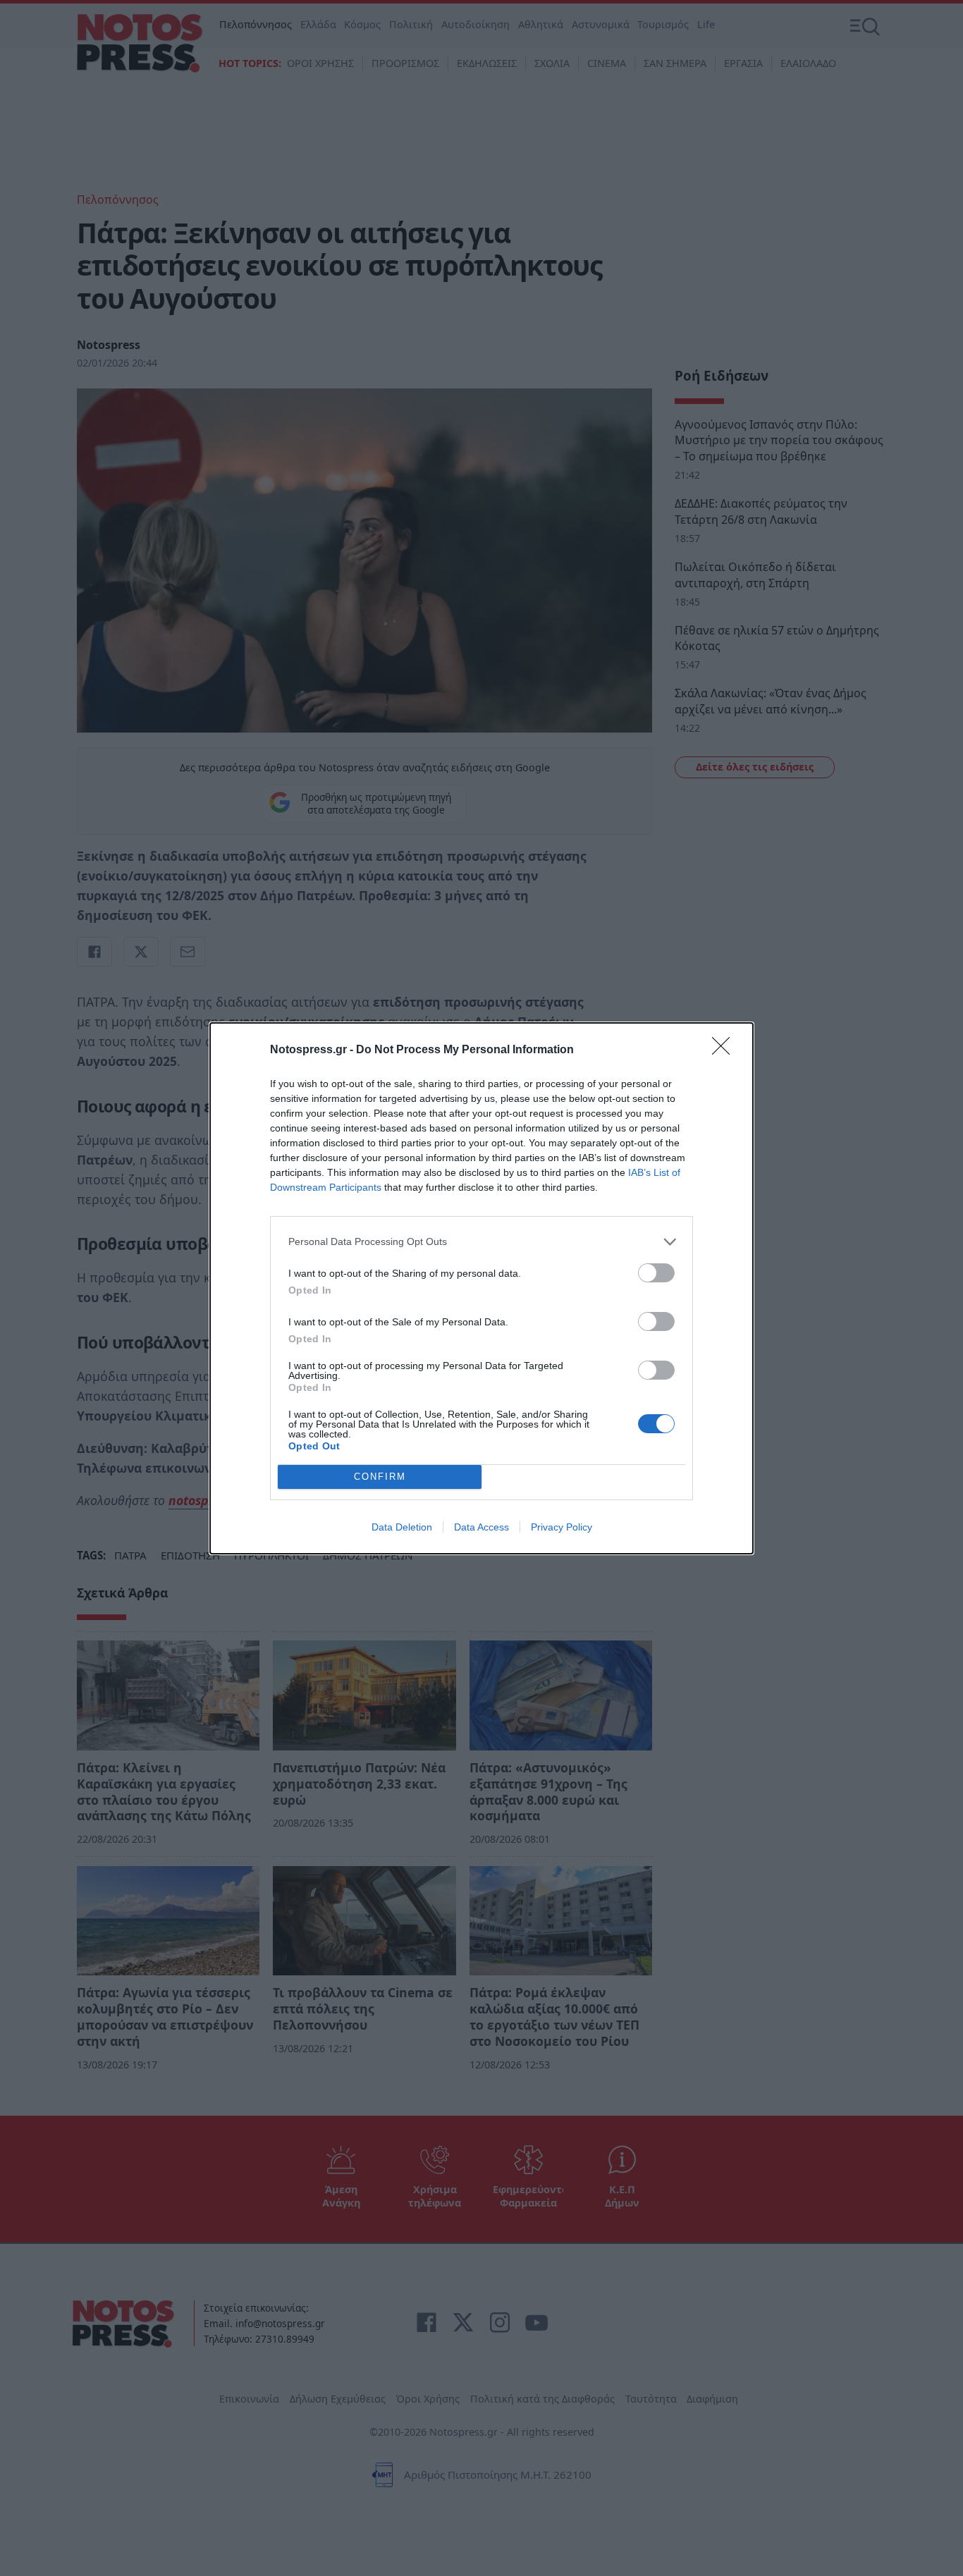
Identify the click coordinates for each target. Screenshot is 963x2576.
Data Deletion (402, 1527)
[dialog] (481, 1288)
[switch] (656, 1273)
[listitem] (481, 1242)
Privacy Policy (562, 1527)
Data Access (481, 1527)
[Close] (725, 1050)
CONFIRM (380, 1477)
